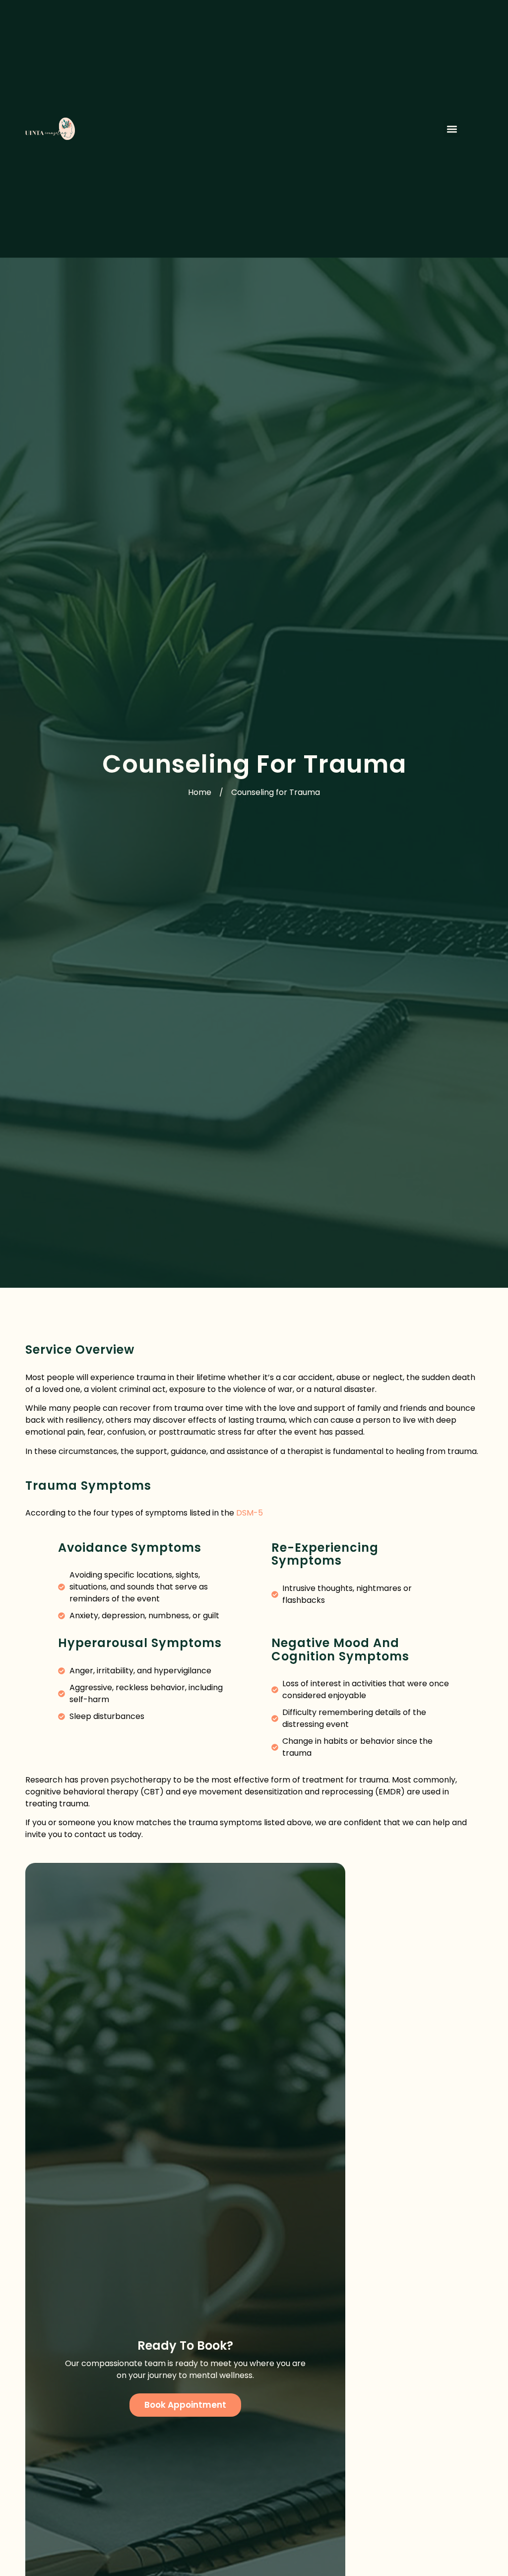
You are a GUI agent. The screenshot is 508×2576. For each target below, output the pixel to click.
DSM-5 (250, 1513)
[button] (452, 129)
